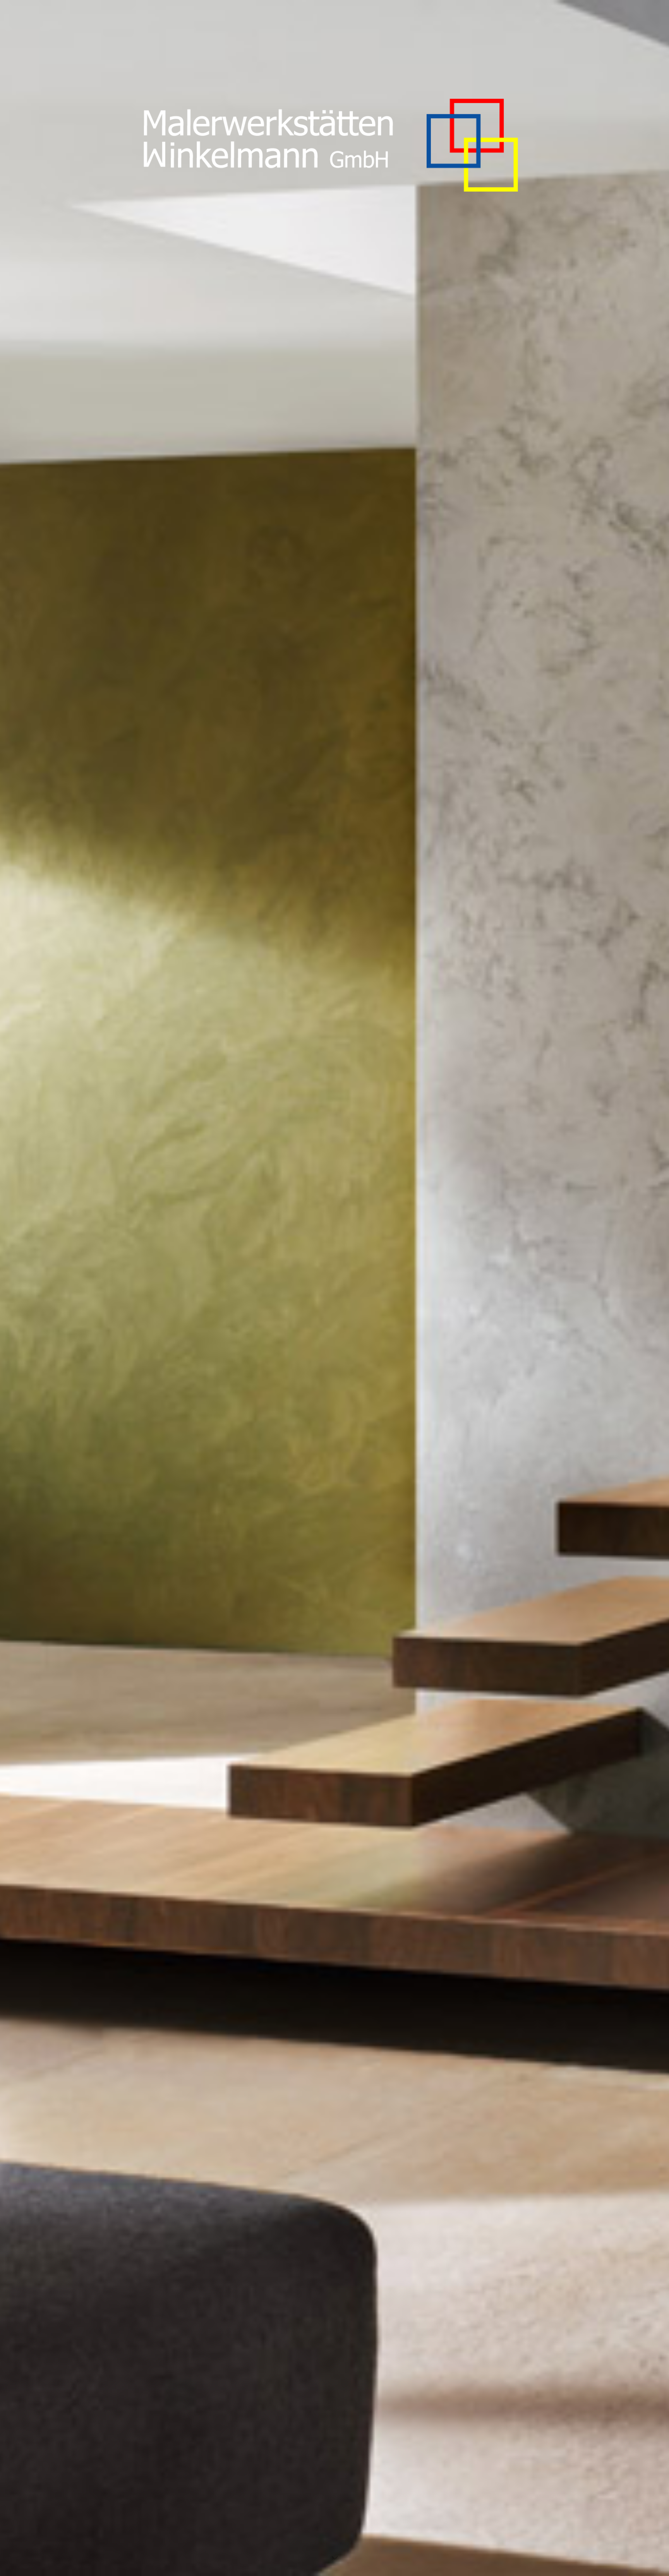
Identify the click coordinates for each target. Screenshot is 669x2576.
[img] (334, 1288)
